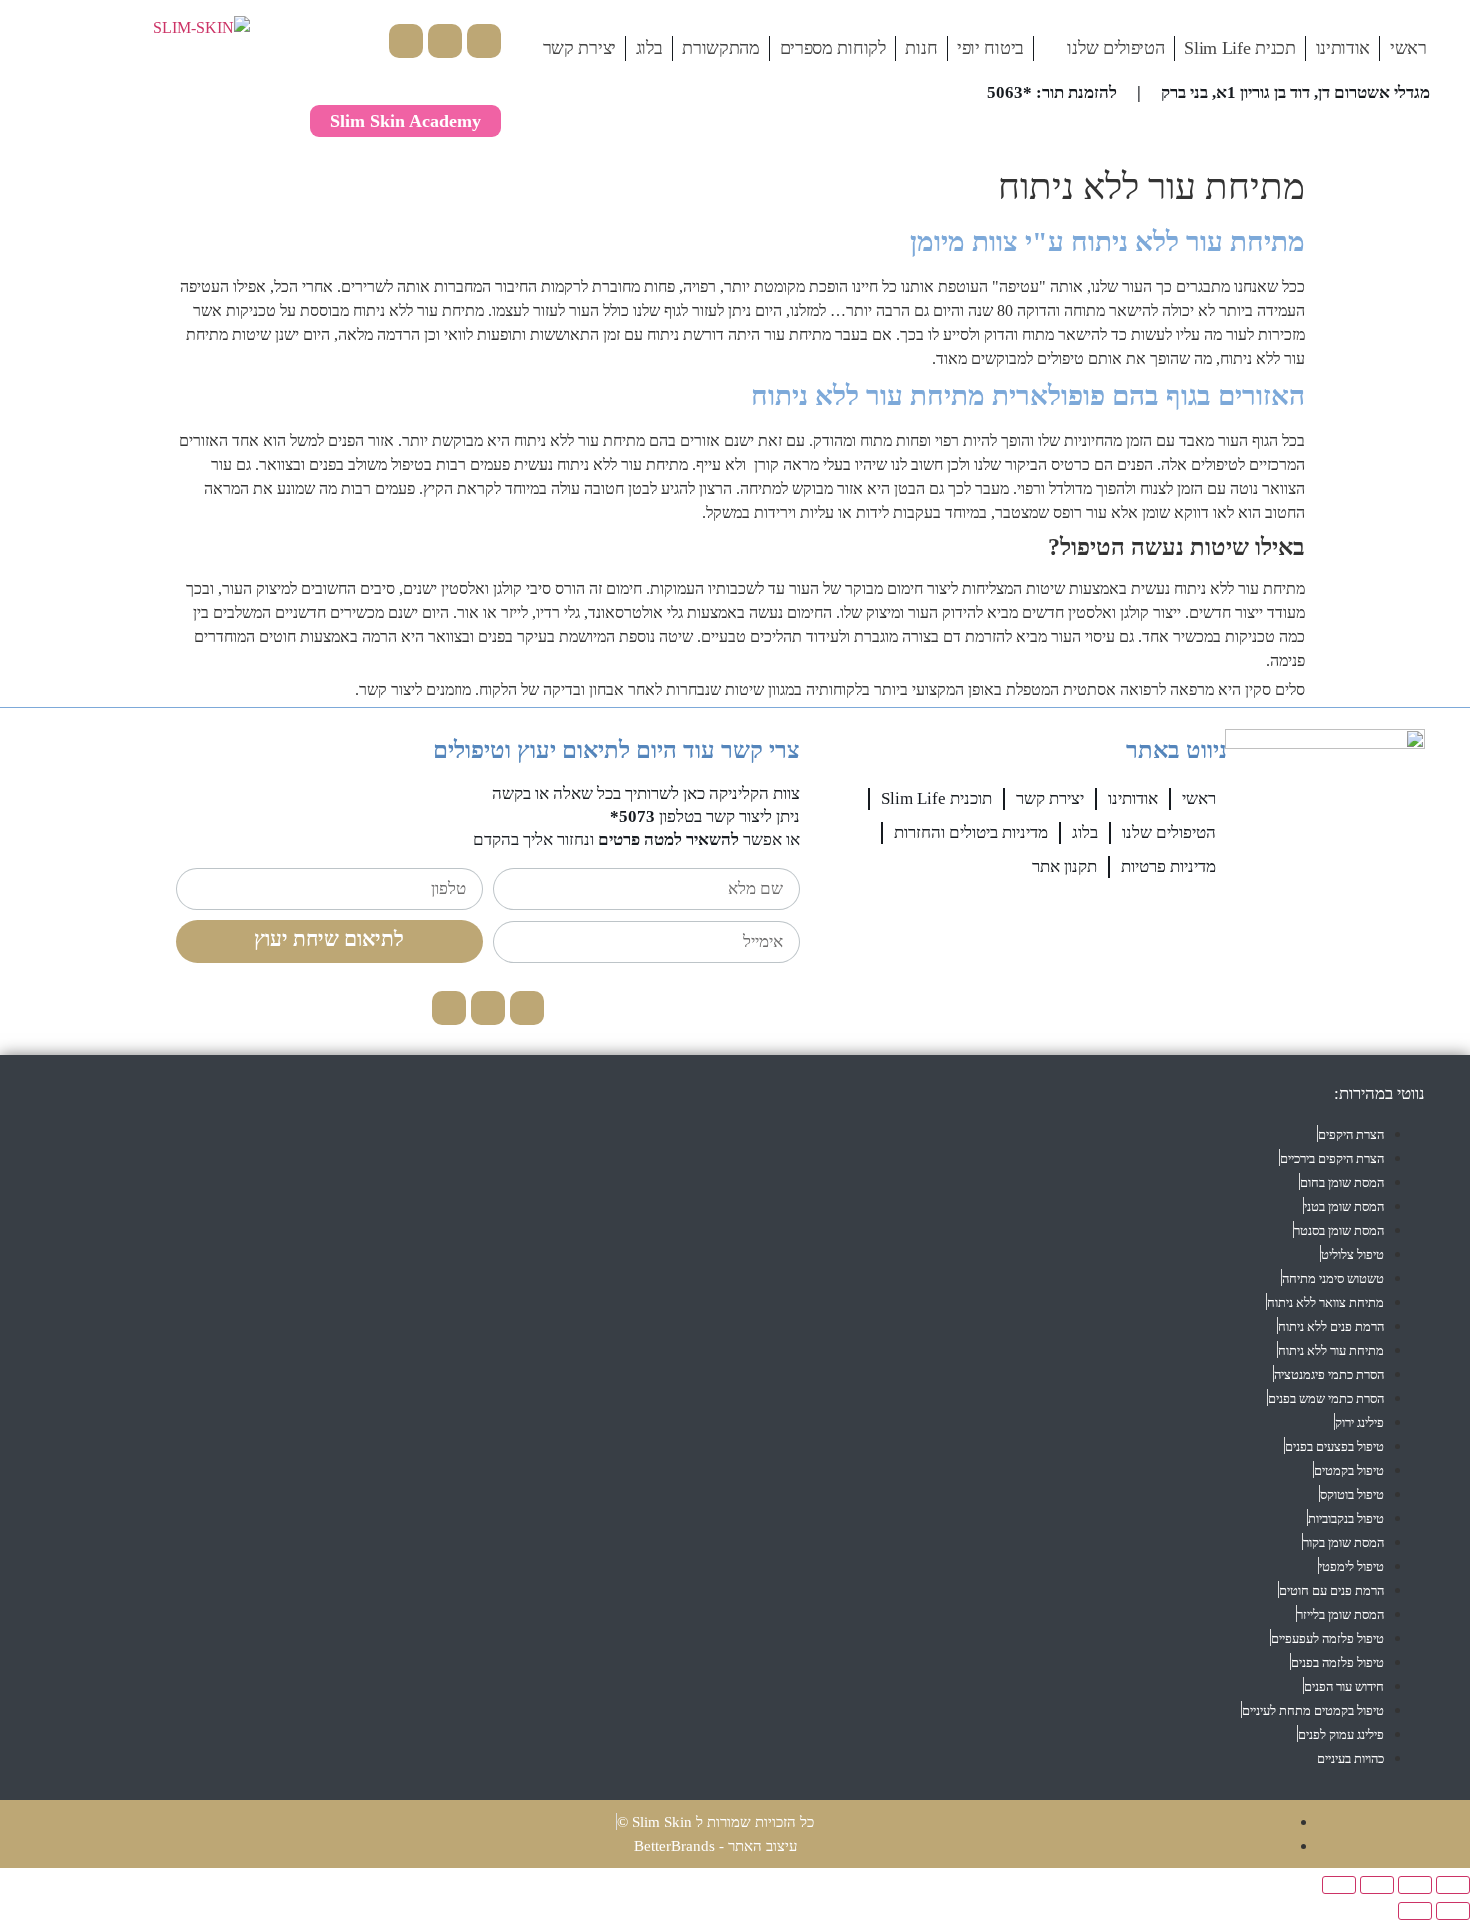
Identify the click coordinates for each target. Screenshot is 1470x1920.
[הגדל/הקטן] (1453, 1885)
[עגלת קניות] (357, 38)
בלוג (649, 48)
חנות (921, 48)
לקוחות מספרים (833, 48)
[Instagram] (445, 41)
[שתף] (1377, 1885)
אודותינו (1343, 48)
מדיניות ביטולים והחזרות (971, 832)
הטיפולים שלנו (1115, 48)
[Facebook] (484, 41)
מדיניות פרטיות (1168, 866)
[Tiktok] (406, 41)
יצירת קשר (579, 48)
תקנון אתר (1064, 866)
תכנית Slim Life (1240, 48)
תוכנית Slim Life (936, 798)
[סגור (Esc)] (1339, 1885)
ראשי (1408, 48)
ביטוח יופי (990, 48)
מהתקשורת (721, 48)
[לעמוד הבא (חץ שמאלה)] (1415, 1911)
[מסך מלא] (1415, 1885)
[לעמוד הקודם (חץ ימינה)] (1453, 1911)
